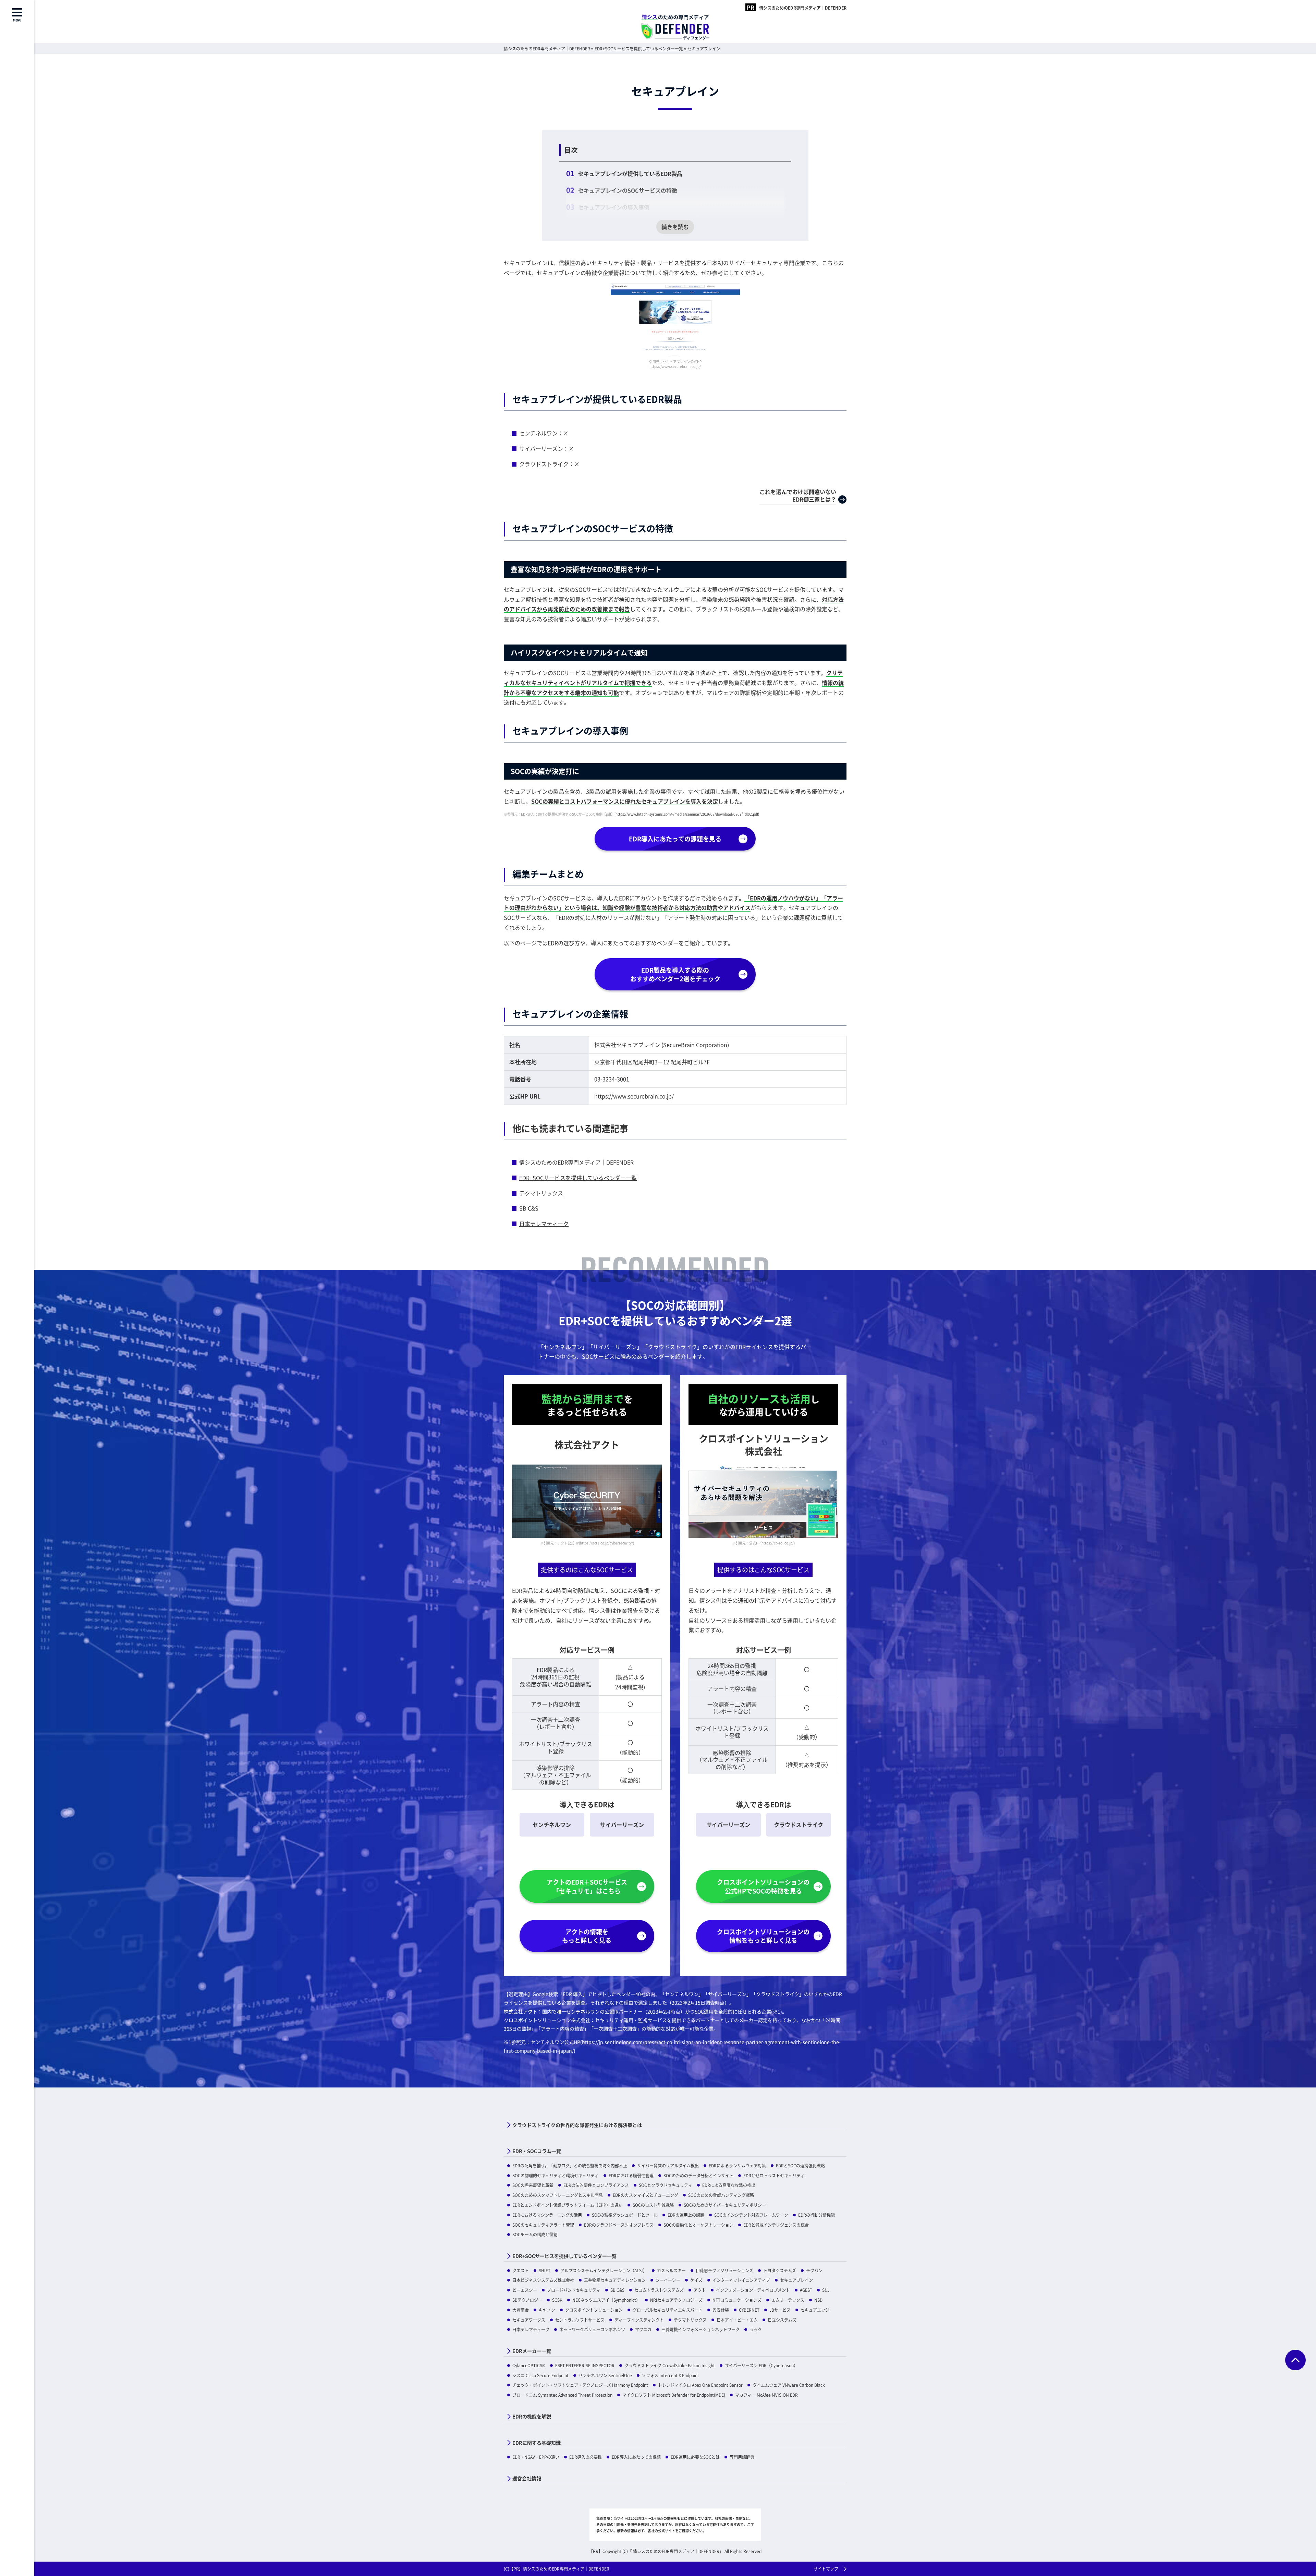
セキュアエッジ (815, 2310)
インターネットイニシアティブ (741, 2280)
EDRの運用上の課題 (686, 2215)
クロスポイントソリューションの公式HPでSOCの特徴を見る (763, 1886)
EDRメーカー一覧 (532, 2351)
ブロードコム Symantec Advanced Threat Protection (562, 2395)
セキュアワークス (529, 2320)
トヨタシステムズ (780, 2270)
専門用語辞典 (742, 2457)
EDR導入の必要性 (586, 2457)
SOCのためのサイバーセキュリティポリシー (725, 2205)
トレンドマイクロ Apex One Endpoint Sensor (700, 2385)
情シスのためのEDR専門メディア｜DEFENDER (803, 8)
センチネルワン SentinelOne (605, 2375)
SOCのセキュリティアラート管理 (543, 2225)
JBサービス (780, 2310)
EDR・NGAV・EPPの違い (536, 2457)
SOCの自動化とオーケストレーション (698, 2225)
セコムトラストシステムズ (659, 2290)
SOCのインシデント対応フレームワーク (751, 2215)
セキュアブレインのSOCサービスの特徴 (628, 190)
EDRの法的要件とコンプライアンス (596, 2185)
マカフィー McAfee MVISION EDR (766, 2395)
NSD (818, 2300)
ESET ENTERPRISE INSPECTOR (585, 2365)
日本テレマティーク (544, 1224)
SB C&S (529, 1208)
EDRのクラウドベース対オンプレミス (619, 2225)
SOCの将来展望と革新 (533, 2185)
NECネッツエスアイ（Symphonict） (606, 2300)
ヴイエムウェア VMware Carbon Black (789, 2385)
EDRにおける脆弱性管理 (631, 2175)
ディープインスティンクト (639, 2320)
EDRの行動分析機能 (817, 2215)
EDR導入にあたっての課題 (636, 2457)
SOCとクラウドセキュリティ (666, 2185)
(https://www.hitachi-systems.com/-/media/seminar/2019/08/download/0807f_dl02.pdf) (687, 814)
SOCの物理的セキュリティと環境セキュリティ (556, 2175)
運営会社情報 (527, 2478)
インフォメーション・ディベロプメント (753, 2290)
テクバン (814, 2270)
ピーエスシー (525, 2290)
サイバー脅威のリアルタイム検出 (668, 2165)
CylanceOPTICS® (529, 2365)
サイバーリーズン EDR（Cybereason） (761, 2365)
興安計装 (721, 2310)
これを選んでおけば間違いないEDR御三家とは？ (798, 495)
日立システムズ (782, 2320)
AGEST (806, 2290)
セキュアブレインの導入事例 (614, 207)
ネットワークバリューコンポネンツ (592, 2329)
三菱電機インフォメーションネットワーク (700, 2329)
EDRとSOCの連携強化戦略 (800, 2165)
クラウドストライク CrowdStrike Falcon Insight (670, 2365)
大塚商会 (521, 2310)
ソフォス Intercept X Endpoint (671, 2375)
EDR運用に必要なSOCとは (695, 2457)
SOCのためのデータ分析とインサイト (698, 2175)
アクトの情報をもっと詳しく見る (587, 1936)
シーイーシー (668, 2280)
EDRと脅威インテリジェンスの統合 (776, 2225)
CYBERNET (749, 2310)
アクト (700, 2290)
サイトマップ (826, 2569)
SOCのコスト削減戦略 (653, 2205)
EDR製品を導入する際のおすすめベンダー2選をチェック (675, 974)
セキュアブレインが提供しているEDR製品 (630, 173)
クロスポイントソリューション (594, 2310)
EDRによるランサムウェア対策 (737, 2165)
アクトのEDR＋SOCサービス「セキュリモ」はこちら (587, 1886)
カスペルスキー (671, 2270)
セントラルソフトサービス (580, 2320)
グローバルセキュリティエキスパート (668, 2310)
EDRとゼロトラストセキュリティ (774, 2175)
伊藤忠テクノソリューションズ (724, 2270)
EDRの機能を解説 (532, 2416)
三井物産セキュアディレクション (615, 2280)
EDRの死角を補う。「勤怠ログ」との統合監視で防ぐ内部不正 (570, 2165)
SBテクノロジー (527, 2300)
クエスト (521, 2270)
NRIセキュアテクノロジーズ (676, 2300)
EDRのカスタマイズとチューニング (645, 2195)
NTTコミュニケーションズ (737, 2300)
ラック (756, 2329)
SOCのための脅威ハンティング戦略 (721, 2195)
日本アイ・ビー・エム (737, 2320)
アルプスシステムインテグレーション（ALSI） (604, 2270)
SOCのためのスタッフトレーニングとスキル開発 (558, 2195)
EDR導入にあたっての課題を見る (675, 839)
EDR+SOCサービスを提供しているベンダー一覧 (578, 1178)
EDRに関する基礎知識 (537, 2443)
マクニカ (643, 2329)
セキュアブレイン (796, 2280)
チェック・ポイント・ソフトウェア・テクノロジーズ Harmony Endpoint (580, 2385)
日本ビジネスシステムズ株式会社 (543, 2280)
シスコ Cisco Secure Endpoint (540, 2375)
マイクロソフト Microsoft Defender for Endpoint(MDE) (674, 2395)
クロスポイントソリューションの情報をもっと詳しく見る (763, 1936)
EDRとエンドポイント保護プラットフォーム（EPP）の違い (568, 2205)
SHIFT (545, 2270)
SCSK (557, 2300)
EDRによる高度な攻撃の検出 (729, 2185)
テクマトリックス (541, 1193)
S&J (826, 2290)
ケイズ (696, 2280)
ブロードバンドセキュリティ (574, 2290)
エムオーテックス (788, 2300)
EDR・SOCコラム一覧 (537, 2151)
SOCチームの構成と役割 (535, 2234)
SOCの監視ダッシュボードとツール (625, 2215)
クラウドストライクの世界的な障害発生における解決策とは (577, 2125)
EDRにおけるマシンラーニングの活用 (547, 2215)
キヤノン (547, 2310)
